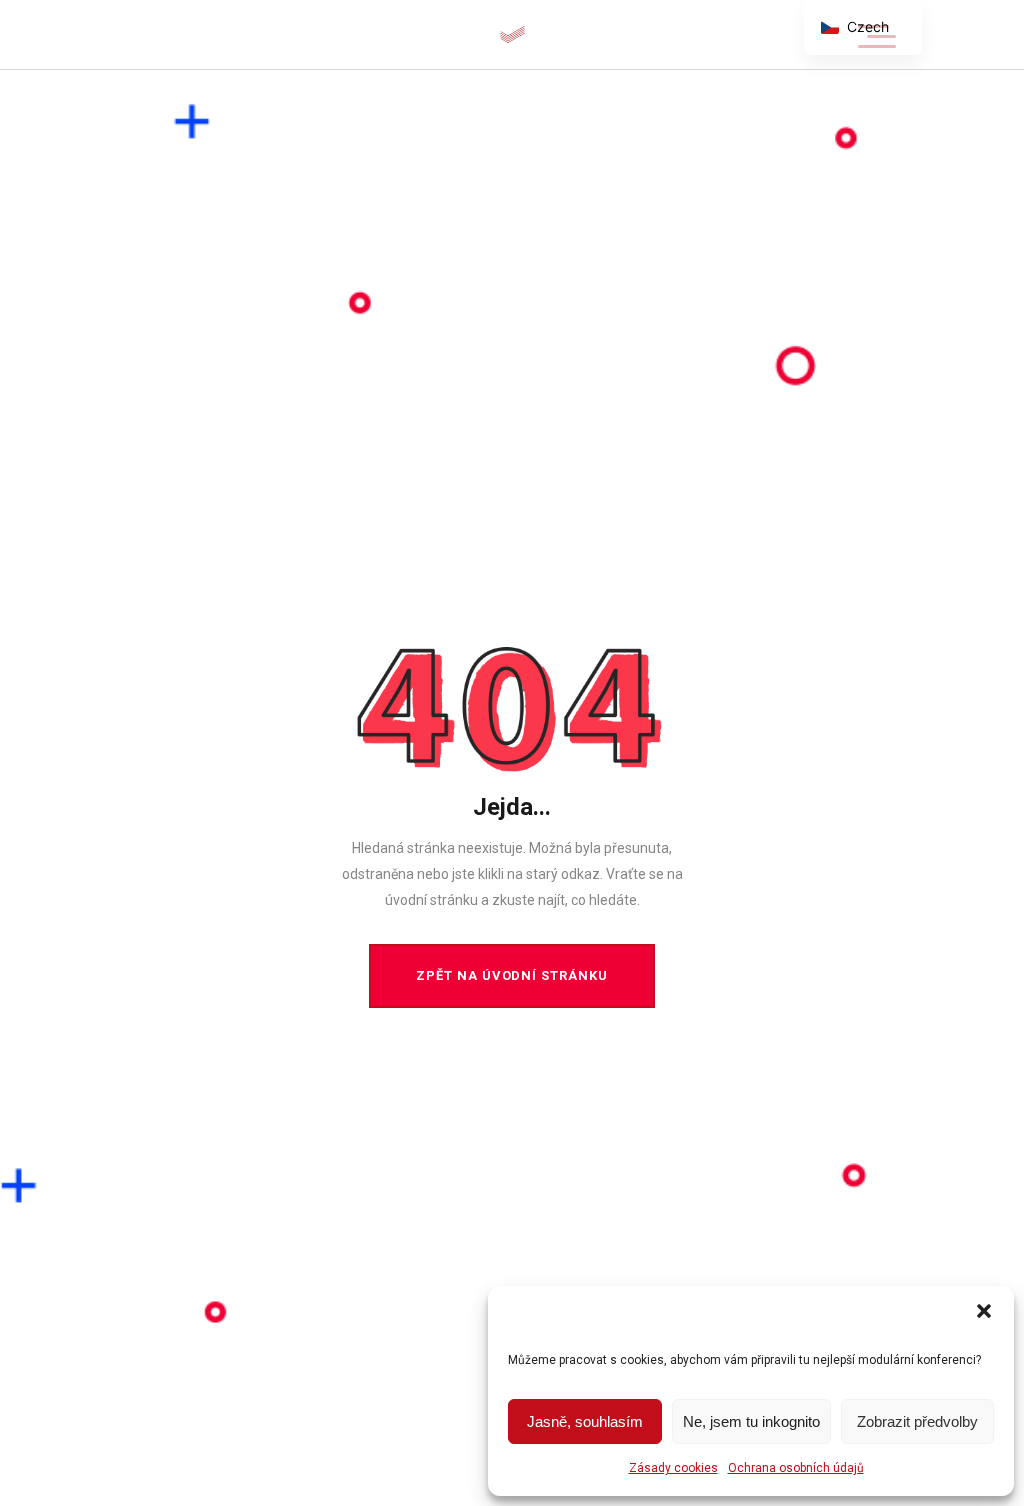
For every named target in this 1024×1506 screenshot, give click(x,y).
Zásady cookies (673, 1468)
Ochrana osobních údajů (796, 1468)
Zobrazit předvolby (917, 1421)
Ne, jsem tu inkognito (751, 1421)
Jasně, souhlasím (585, 1421)
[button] (984, 1311)
